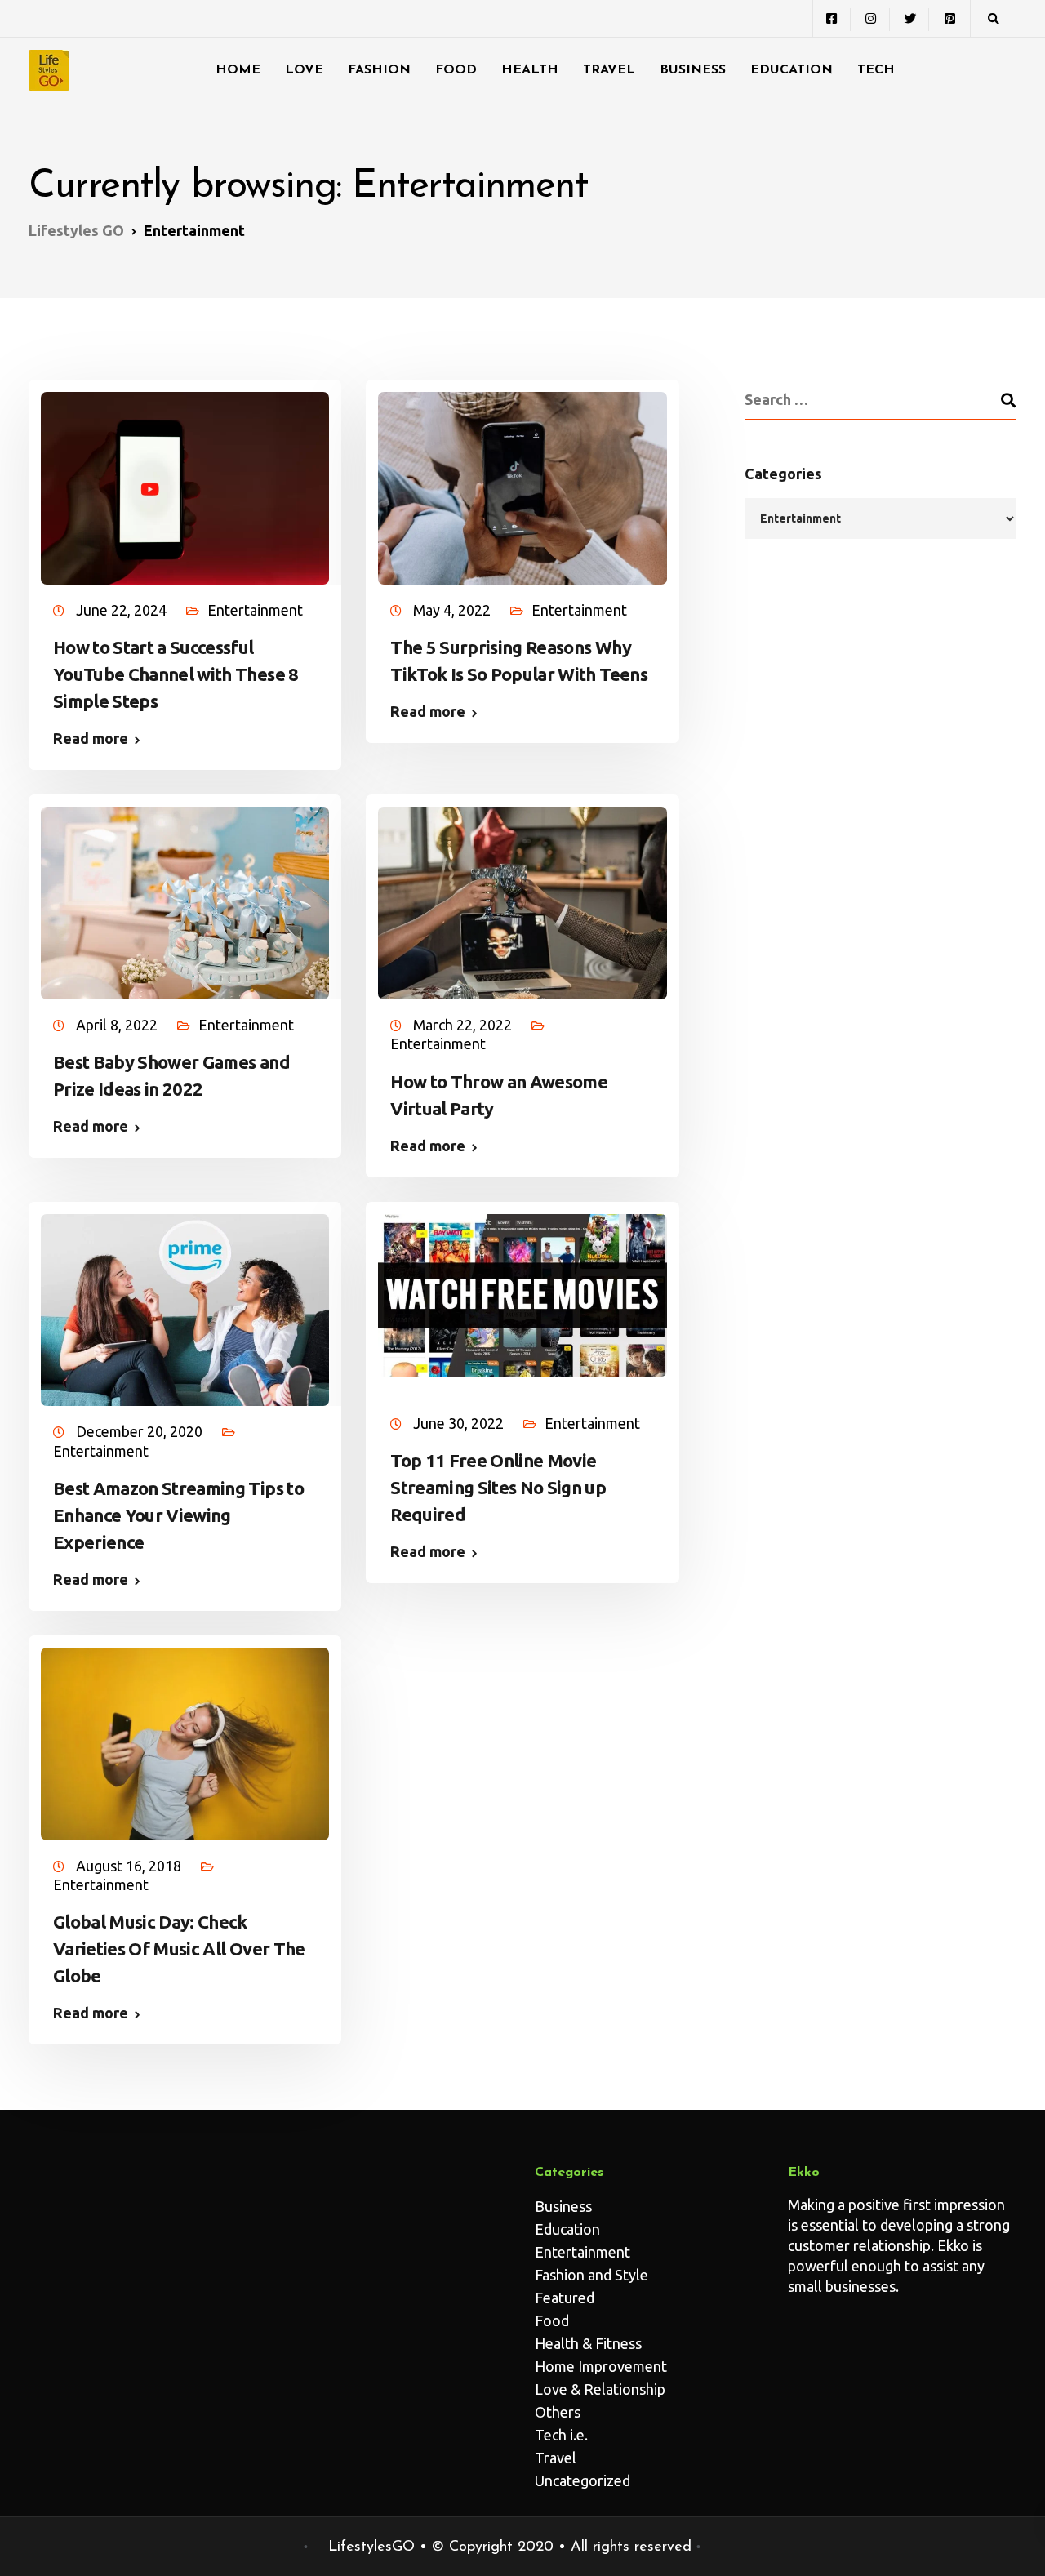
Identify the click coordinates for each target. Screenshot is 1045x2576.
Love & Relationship (600, 2389)
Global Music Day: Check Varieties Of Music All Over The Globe (179, 1949)
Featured (565, 2298)
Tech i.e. (561, 2435)
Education (792, 70)
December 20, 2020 (141, 1431)
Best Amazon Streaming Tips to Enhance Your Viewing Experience (178, 1515)
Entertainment (255, 610)
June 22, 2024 (123, 610)
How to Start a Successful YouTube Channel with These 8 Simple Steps (176, 674)
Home (238, 70)
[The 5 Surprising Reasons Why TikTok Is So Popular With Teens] (522, 480)
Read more (91, 738)
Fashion (379, 70)
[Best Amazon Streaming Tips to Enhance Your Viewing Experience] (185, 1302)
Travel (609, 70)
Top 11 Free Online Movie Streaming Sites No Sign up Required (498, 1487)
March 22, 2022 (464, 1025)
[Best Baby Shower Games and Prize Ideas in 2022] (185, 895)
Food (456, 70)
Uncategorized (583, 2480)
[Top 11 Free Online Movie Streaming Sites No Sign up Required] (522, 1287)
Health (530, 70)
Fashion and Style (591, 2275)
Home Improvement (601, 2366)
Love (304, 70)
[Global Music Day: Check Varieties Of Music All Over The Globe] (185, 1736)
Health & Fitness (588, 2343)
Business (693, 70)
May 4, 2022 (454, 610)
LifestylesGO (371, 2547)
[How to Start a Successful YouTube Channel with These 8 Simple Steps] (185, 480)
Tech (876, 70)
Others (558, 2412)
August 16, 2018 (130, 1866)
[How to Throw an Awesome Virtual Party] (522, 895)
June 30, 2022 (460, 1423)
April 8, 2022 (118, 1025)
